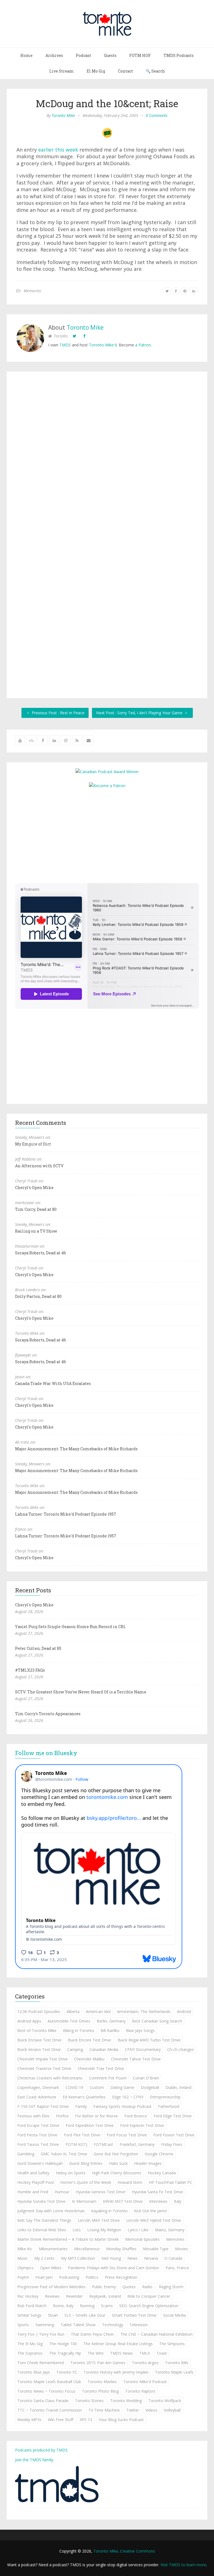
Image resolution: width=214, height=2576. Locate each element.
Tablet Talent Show (78, 2325)
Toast (162, 2353)
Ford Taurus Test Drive (38, 2144)
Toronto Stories (89, 2401)
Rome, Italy (63, 2306)
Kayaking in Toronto (109, 2211)
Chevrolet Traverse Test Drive (44, 2068)
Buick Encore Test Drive (90, 2040)
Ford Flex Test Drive (82, 2135)
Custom (97, 2087)
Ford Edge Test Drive (173, 2116)
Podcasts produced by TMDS (41, 2450)
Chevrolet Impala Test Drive (42, 2059)
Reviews (52, 2296)
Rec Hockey (28, 2296)
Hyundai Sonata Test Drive (41, 2201)
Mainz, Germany (170, 2230)
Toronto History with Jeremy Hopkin (116, 2372)
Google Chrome (159, 2154)
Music (23, 2258)
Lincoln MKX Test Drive (99, 2220)
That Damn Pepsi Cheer (92, 2334)
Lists (77, 2230)
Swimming (45, 2325)
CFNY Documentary (143, 2049)
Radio (147, 2287)
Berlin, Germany (111, 2021)
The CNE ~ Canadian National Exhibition (156, 2334)
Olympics (25, 2268)
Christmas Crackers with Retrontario (50, 2078)
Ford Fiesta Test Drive (37, 2135)
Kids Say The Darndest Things (44, 2220)
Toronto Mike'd (103, 345)
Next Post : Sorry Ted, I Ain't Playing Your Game (140, 713)
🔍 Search (155, 71)
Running (87, 2306)
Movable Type (156, 2249)
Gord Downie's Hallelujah (40, 2163)
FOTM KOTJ (76, 2144)
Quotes (129, 2287)
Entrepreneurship (165, 2097)
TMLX (145, 2353)
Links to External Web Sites (42, 2230)
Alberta (73, 2011)
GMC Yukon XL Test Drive (64, 2154)
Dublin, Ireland (178, 2087)
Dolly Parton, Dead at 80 (38, 1296)
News (132, 2258)
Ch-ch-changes (181, 2049)
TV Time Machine (104, 2410)
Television (139, 2325)
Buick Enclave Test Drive (39, 2040)
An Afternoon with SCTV (39, 1166)
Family (81, 2106)
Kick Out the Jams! (150, 2211)
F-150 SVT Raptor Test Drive (43, 2106)
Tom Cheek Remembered (41, 2363)
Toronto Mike (63, 115)
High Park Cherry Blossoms (117, 2173)
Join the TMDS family (34, 2460)
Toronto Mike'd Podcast (145, 2382)
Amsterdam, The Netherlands (144, 2011)
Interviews (158, 2201)
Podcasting (69, 2277)
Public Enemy (104, 2287)
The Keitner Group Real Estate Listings (118, 2344)
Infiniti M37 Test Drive (123, 2201)
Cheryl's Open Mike (34, 1188)
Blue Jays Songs (140, 2030)
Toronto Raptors (140, 2391)
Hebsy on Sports (71, 2173)
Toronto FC (67, 2372)
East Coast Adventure (37, 2097)
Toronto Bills (177, 2363)
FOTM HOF (140, 55)
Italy (178, 2201)
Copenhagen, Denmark (38, 2087)
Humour (62, 2192)
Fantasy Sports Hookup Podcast (122, 2106)
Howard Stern (130, 2182)
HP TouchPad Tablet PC (171, 2182)
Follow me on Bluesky (46, 1753)
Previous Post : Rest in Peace (58, 713)
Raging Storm (171, 2287)
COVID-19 (74, 2087)
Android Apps (29, 2021)
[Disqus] (107, 458)
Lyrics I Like (138, 2230)
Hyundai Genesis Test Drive (101, 2192)
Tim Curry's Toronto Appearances (48, 1714)
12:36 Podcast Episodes (39, 2011)
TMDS (65, 345)
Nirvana (151, 2258)
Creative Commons (138, 2551)
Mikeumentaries (53, 2249)
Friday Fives (172, 2144)
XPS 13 (86, 2420)
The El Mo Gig (30, 2344)
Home (26, 55)
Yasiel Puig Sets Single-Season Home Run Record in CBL (70, 1627)
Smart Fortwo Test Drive (134, 2315)
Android (184, 2011)
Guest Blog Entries (86, 2163)
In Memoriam (84, 2201)
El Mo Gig (96, 71)
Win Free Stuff (61, 2420)
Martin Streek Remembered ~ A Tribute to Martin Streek (68, 2239)
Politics (92, 2277)
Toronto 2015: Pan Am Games (98, 2363)
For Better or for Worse (96, 2116)
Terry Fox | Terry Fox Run (41, 2334)
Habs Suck (118, 2163)
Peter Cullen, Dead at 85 (38, 1648)
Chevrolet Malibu (89, 2059)
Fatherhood (169, 2106)
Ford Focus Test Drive (127, 2135)
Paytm (23, 2277)
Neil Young (111, 2258)
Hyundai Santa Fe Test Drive (157, 2192)
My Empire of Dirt (33, 1144)
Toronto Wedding (126, 2401)
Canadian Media (104, 2049)
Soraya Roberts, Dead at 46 (41, 1253)
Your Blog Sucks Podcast (121, 2420)
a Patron (143, 345)
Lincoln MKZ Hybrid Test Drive (154, 2220)
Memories (32, 291)
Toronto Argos (145, 2363)
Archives (54, 55)
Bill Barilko (110, 2030)
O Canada (173, 2258)
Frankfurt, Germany (137, 2144)
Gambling (26, 2154)
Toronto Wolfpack (165, 2401)
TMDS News (121, 2353)
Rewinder (74, 2296)
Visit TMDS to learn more (183, 2565)
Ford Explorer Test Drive (142, 2125)
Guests (110, 55)
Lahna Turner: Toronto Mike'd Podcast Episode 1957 (66, 1514)
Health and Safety (33, 2173)
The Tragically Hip (65, 2353)
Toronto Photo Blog (100, 2391)
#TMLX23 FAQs (30, 1670)
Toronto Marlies (102, 2382)
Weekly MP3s (29, 2420)
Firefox (62, 2116)
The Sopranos (30, 2353)
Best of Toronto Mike (37, 2030)
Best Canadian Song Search (157, 2021)
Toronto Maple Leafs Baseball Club (49, 2382)
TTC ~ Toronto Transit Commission (50, 2410)
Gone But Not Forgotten (116, 2154)
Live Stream (62, 71)
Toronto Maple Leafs (174, 2372)
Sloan (53, 2315)
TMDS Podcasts (179, 55)
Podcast (83, 55)
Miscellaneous (87, 2249)
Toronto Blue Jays (34, 2372)
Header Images (148, 2163)
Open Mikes (51, 2268)
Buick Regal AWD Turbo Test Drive (149, 2040)
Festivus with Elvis (33, 2116)
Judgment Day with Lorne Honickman (51, 2211)
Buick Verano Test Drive (39, 2049)
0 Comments (157, 115)
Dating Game (122, 2087)
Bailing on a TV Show (36, 1231)
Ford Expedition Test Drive (90, 2125)
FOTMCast (103, 2144)
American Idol (98, 2011)
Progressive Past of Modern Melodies (51, 2287)
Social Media (174, 2315)
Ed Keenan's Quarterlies (84, 2097)
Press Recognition (121, 2277)
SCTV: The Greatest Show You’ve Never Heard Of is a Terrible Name (81, 1692)
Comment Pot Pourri (108, 2078)
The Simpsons (172, 2344)
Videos (151, 2410)
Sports (23, 2325)
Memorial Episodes (142, 2239)
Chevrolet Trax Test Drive (101, 2068)
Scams (107, 2306)
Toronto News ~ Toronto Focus (46, 2391)
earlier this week (58, 150)
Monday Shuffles (121, 2249)
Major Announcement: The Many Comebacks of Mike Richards (76, 1449)
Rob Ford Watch (32, 2306)
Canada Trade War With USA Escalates (53, 1383)
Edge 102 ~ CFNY (128, 2097)
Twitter (133, 2410)
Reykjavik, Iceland (105, 2296)
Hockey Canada (162, 2173)
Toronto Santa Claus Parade (43, 2401)
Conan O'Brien (146, 2078)
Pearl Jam (44, 2277)
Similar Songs (29, 2315)
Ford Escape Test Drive (38, 2125)
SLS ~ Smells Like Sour (85, 2315)
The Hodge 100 (63, 2344)
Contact (125, 71)
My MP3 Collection (78, 2258)
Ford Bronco (136, 2116)
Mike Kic (25, 2249)
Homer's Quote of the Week (86, 2182)
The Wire (96, 2353)
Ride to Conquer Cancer (149, 2296)
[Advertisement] (107, 835)
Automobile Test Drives (69, 2021)
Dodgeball (150, 2087)
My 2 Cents (44, 2258)
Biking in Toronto (79, 2030)
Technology (113, 2325)
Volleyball (172, 2410)
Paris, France (177, 2268)
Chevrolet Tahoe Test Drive (136, 2059)
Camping (75, 2049)
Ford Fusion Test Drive (174, 2135)
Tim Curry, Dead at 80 (36, 1209)
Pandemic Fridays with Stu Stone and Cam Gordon (114, 2268)
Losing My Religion (104, 2230)
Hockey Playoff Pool (36, 2182)
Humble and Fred (33, 2192)
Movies (182, 2249)
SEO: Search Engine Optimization (149, 2306)
